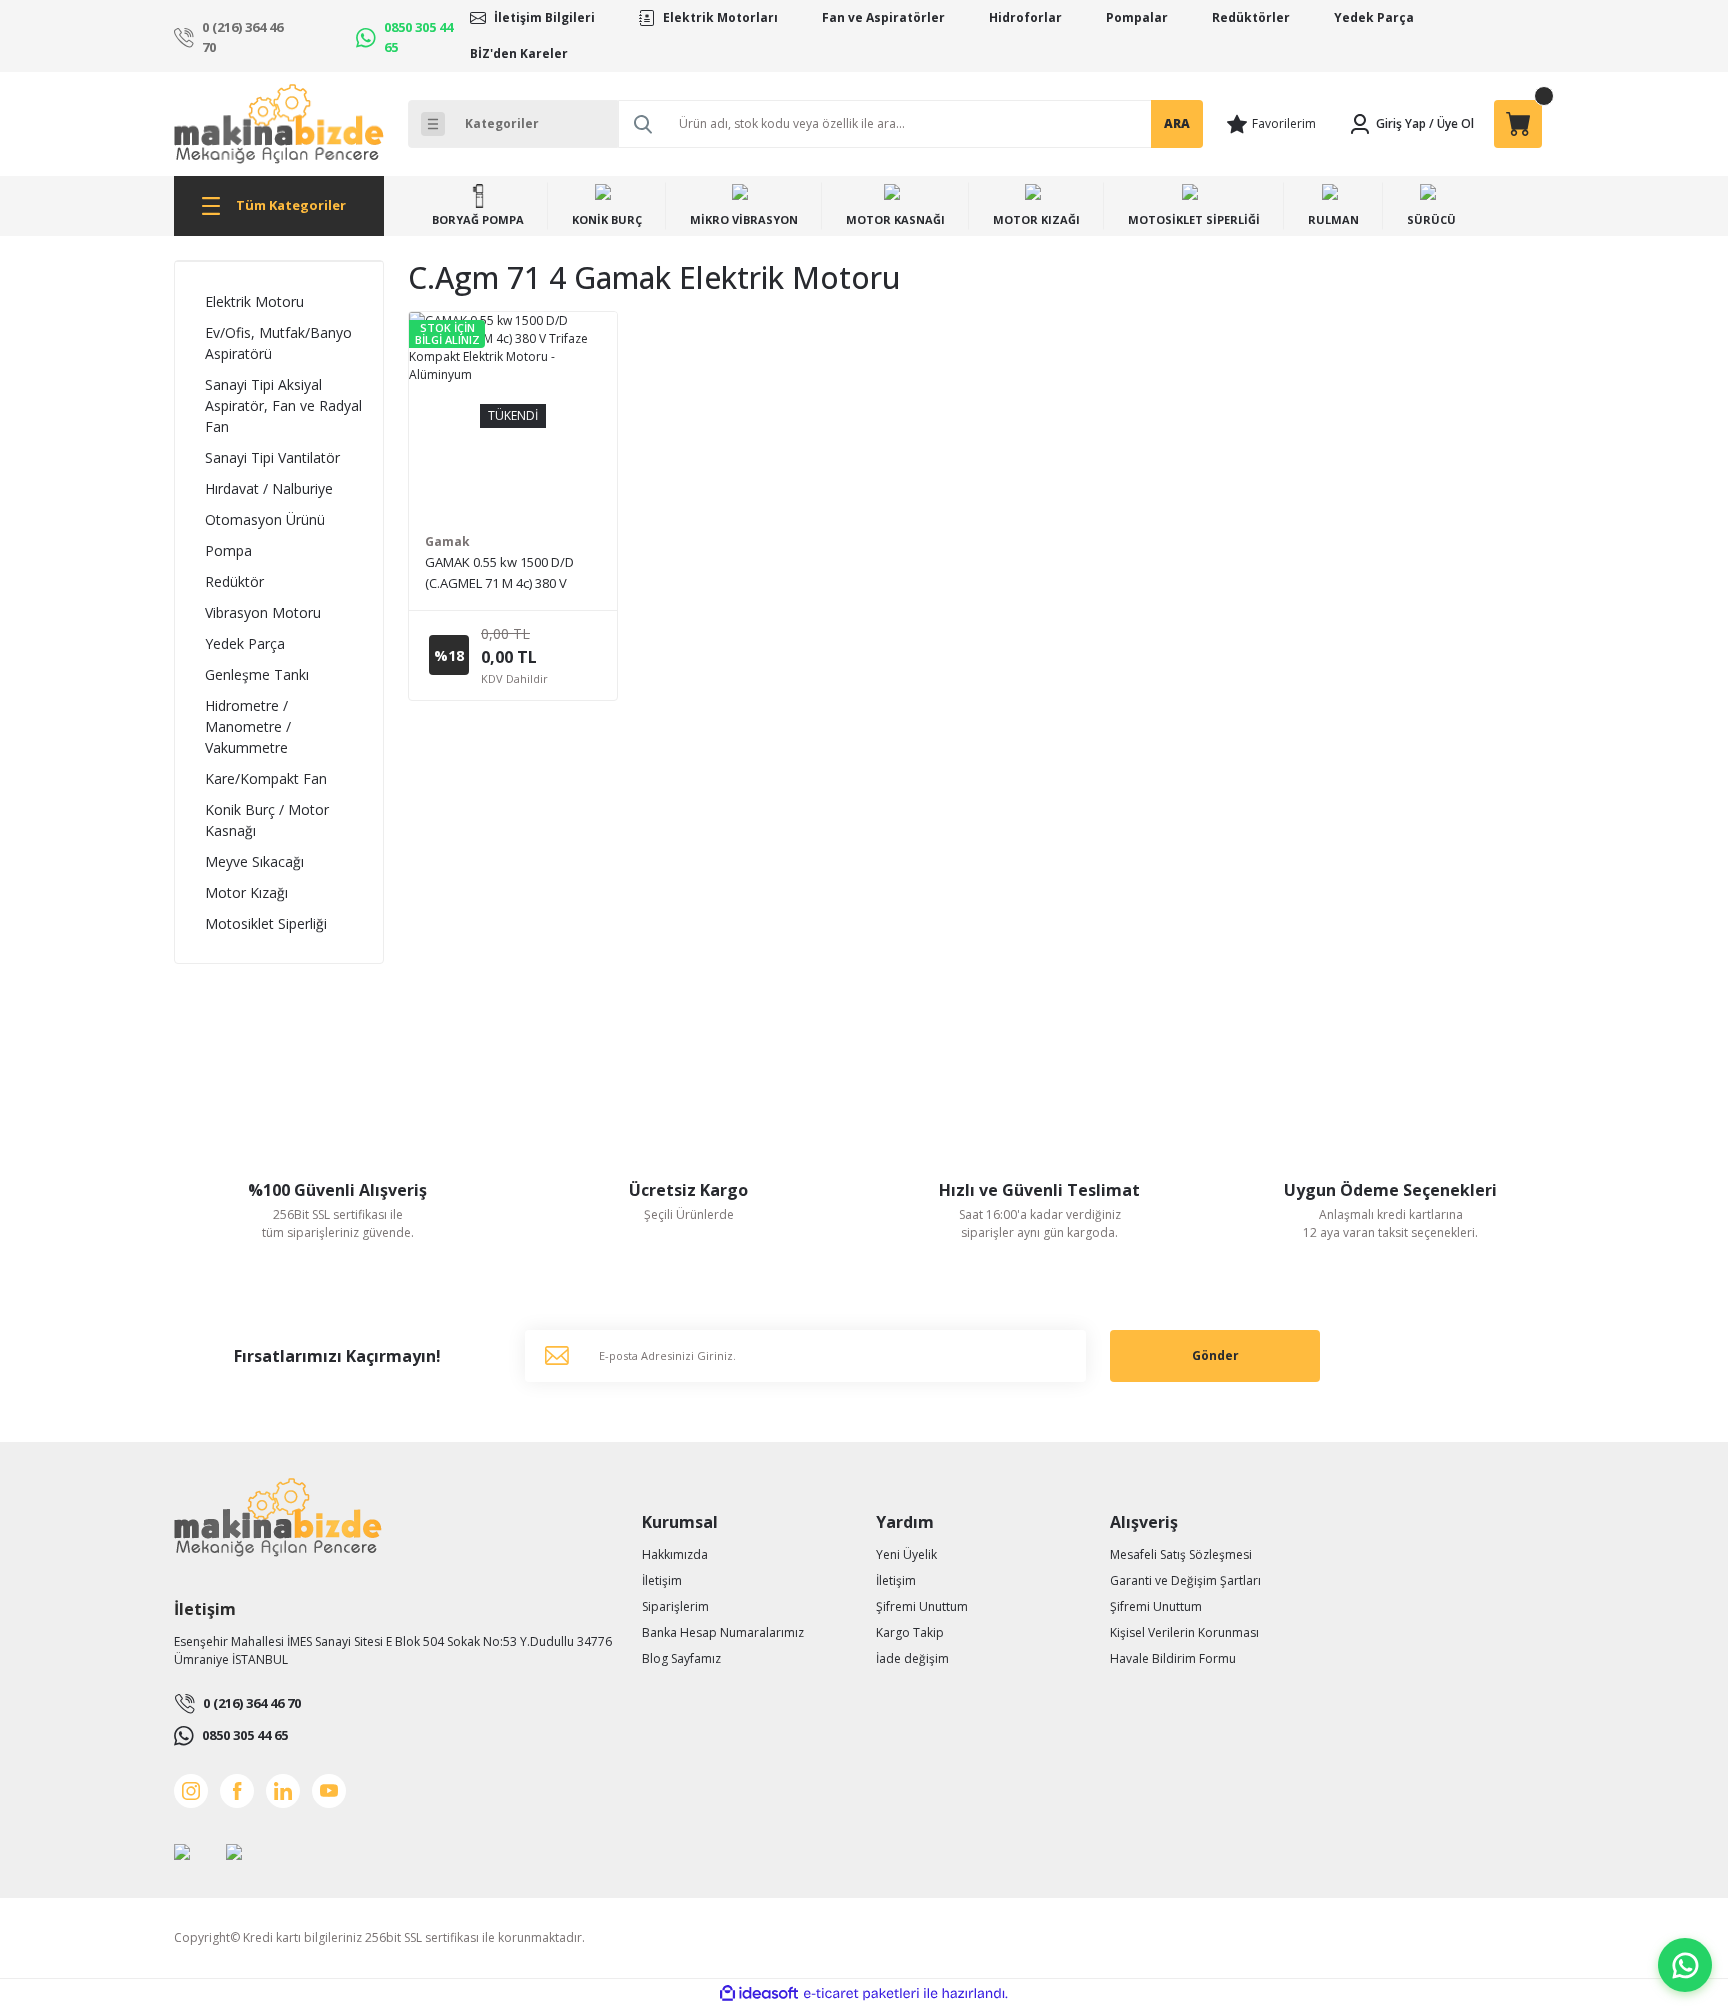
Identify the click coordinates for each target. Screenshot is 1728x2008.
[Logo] (279, 124)
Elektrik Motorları (720, 17)
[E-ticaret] (861, 1994)
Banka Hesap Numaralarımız (723, 1632)
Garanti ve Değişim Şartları (1185, 1580)
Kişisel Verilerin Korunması (1184, 1632)
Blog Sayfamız (681, 1658)
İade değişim (912, 1658)
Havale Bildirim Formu (1173, 1658)
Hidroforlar (1025, 17)
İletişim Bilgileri (544, 17)
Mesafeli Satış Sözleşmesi (1181, 1554)
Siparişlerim (675, 1606)
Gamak (447, 541)
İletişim (662, 1580)
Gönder (1215, 1355)
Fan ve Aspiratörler (883, 17)
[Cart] (1518, 124)
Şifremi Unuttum (922, 1606)
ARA (1177, 123)
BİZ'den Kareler (519, 53)
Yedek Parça (1374, 17)
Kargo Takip (910, 1632)
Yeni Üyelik (906, 1554)
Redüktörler (1251, 17)
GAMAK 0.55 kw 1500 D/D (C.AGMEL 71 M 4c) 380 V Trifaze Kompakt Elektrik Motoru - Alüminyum (499, 573)
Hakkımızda (675, 1554)
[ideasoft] (759, 1993)
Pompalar (1137, 17)
